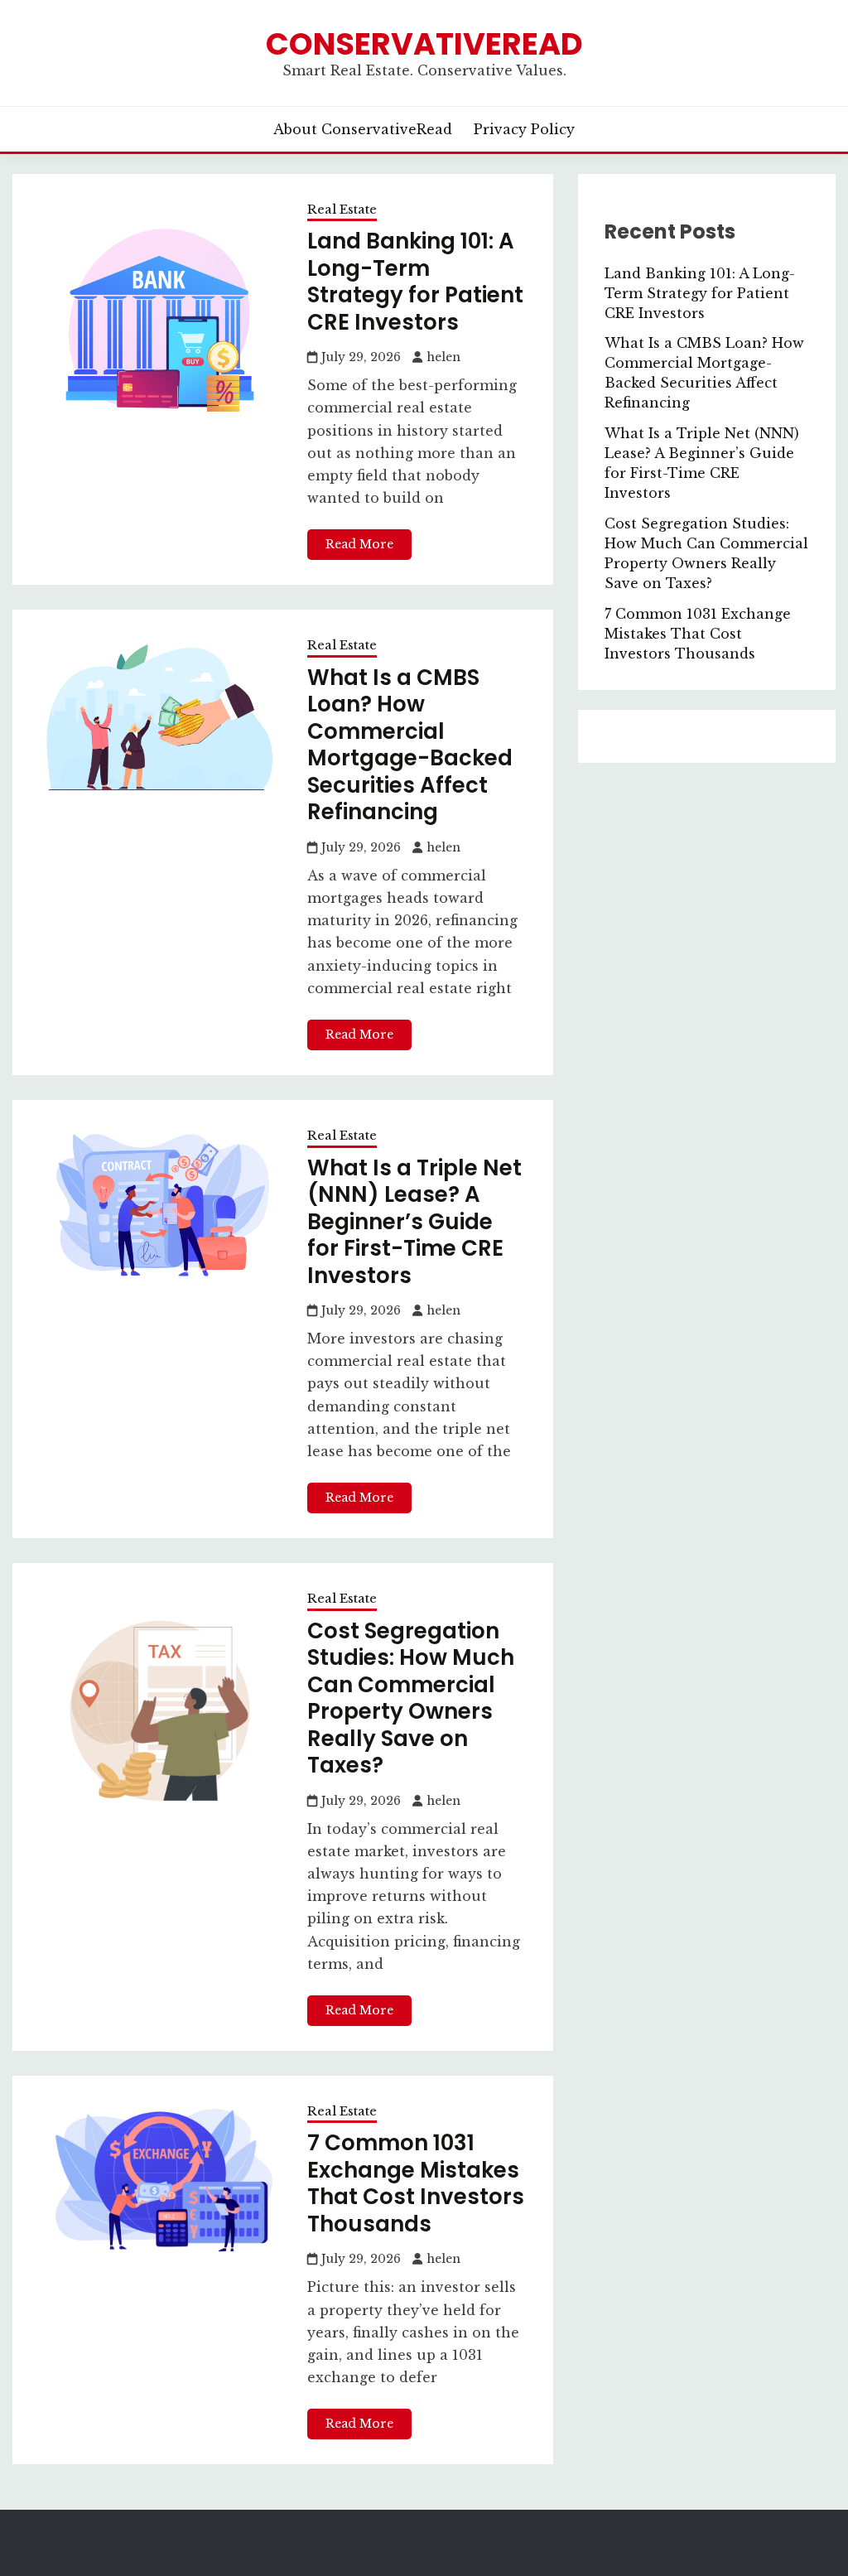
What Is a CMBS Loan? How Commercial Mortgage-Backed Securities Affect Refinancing (410, 745)
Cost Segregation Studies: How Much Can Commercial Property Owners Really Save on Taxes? (411, 1698)
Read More (359, 544)
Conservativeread (424, 44)
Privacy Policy (524, 129)
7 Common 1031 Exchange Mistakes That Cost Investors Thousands (416, 2183)
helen (443, 357)
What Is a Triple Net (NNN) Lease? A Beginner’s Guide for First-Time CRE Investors (414, 1222)
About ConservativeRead (363, 129)
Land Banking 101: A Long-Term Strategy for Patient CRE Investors (415, 282)
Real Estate (342, 209)
